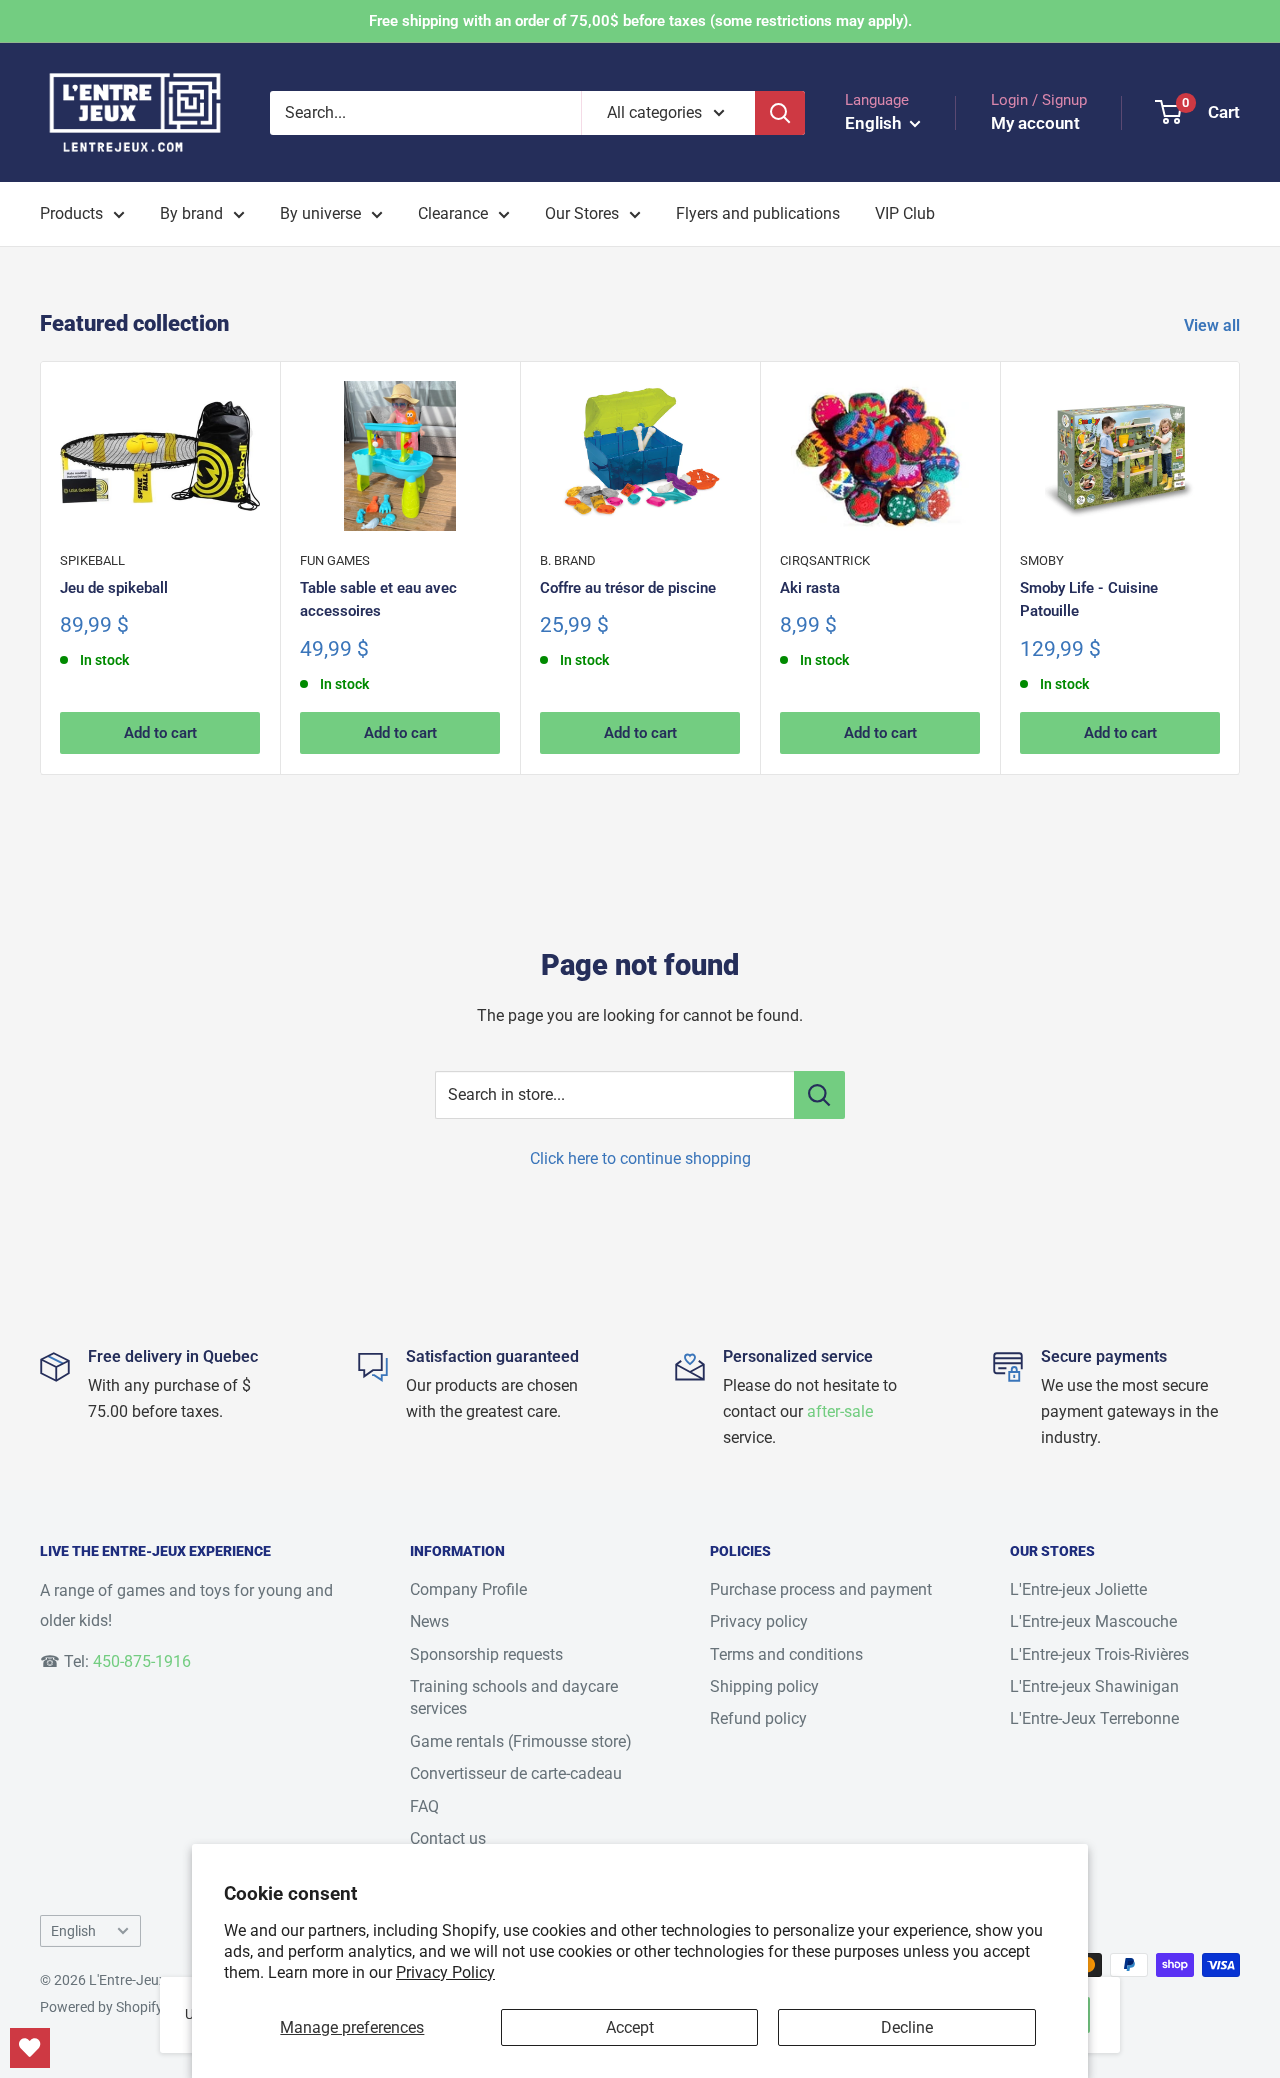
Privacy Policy (445, 1972)
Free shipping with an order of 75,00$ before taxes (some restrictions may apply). (640, 21)
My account (1035, 123)
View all (1214, 325)
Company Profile (468, 1589)
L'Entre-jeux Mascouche (1093, 1621)
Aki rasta (810, 588)
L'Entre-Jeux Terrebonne (1094, 1718)
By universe (320, 213)
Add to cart (160, 734)
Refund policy (758, 1718)
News (429, 1621)
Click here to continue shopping (640, 1158)
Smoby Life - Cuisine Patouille (1089, 599)
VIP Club (905, 213)
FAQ (424, 1806)
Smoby (1042, 560)
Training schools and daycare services (514, 1697)
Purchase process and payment (821, 1589)
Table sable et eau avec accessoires (378, 599)
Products (71, 213)
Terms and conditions (786, 1654)
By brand (191, 213)
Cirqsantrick (825, 560)
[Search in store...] (819, 1095)
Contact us (448, 1838)
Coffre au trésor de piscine (628, 588)
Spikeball (92, 560)
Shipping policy (764, 1686)
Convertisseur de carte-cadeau (516, 1773)
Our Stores (582, 213)
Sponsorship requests (486, 1654)
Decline (907, 2027)
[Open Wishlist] (30, 2048)
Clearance (453, 213)
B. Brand (568, 560)
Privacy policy (759, 1621)
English (73, 1931)
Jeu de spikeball (114, 588)
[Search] (780, 113)
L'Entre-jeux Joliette (1078, 1589)
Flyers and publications (758, 213)
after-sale (840, 1411)
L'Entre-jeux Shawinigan (1094, 1686)
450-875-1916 (142, 1661)
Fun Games (335, 560)
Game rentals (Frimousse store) (521, 1741)
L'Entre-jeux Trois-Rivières (1099, 1654)
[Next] (1240, 567)
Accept (630, 2027)
